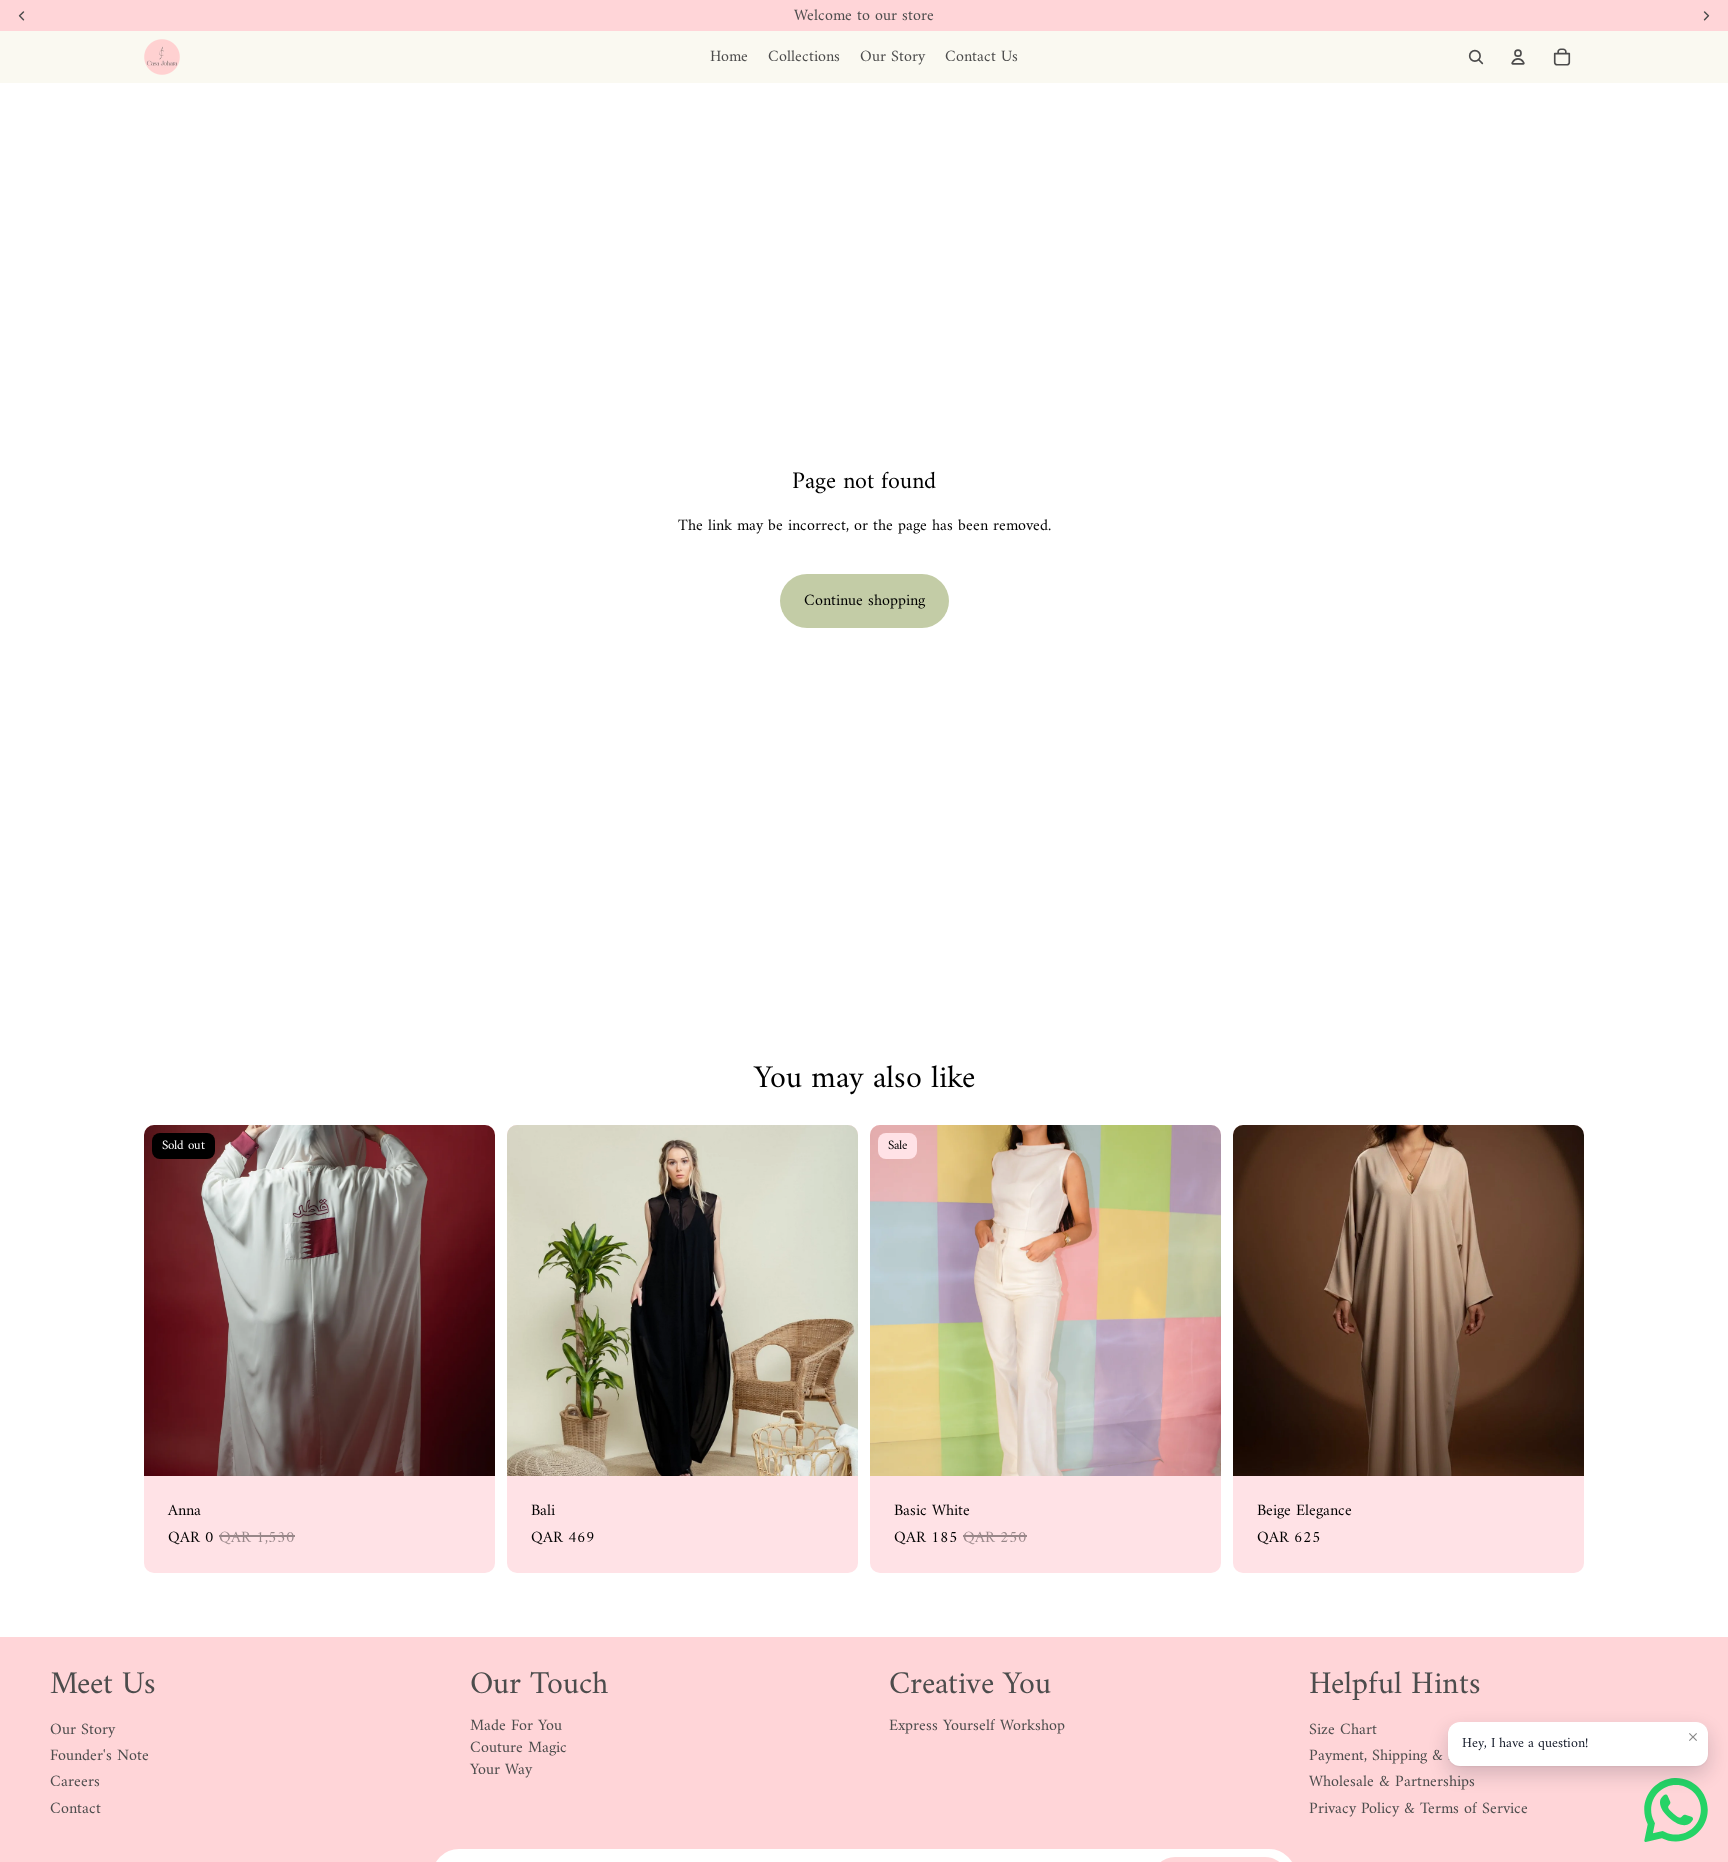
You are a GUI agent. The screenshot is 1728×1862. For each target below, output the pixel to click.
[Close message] (1693, 1737)
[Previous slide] (174, 1301)
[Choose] (1190, 1445)
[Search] (1476, 57)
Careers (75, 1782)
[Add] (827, 1445)
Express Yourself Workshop (977, 1726)
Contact (75, 1809)
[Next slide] (465, 1301)
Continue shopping (864, 601)
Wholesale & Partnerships (1392, 1782)
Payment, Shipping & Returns (1403, 1756)
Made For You (516, 1726)
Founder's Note (99, 1756)
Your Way (501, 1770)
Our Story (82, 1730)
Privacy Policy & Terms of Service (1418, 1809)
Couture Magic (518, 1748)
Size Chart (1343, 1730)
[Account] (1518, 57)
